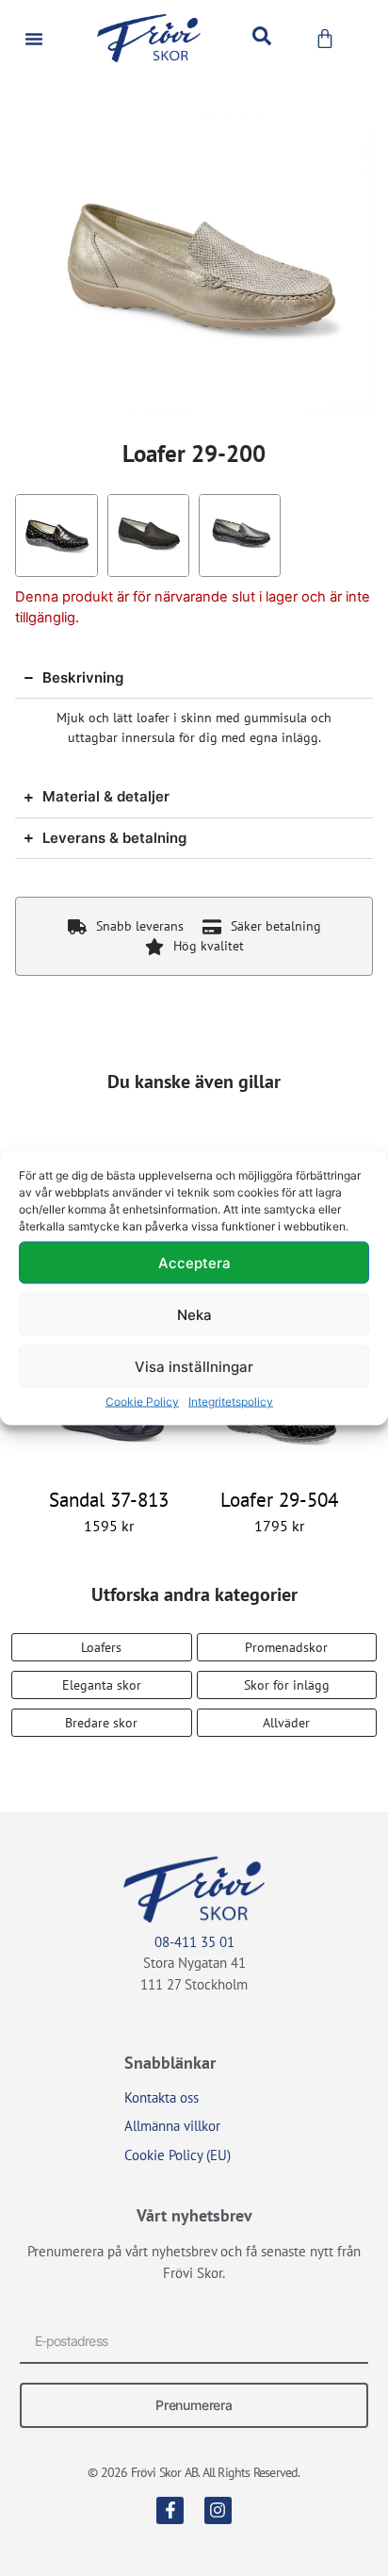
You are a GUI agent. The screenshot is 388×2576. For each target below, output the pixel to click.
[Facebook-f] (170, 2510)
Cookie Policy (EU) (178, 2155)
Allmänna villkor (172, 2126)
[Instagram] (218, 2510)
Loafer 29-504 (279, 1500)
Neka (194, 1314)
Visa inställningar (194, 1366)
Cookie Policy (142, 1402)
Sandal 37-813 (109, 1500)
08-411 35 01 (194, 1942)
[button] (34, 39)
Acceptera (194, 1262)
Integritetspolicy (231, 1402)
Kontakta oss (162, 2097)
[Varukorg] (325, 39)
